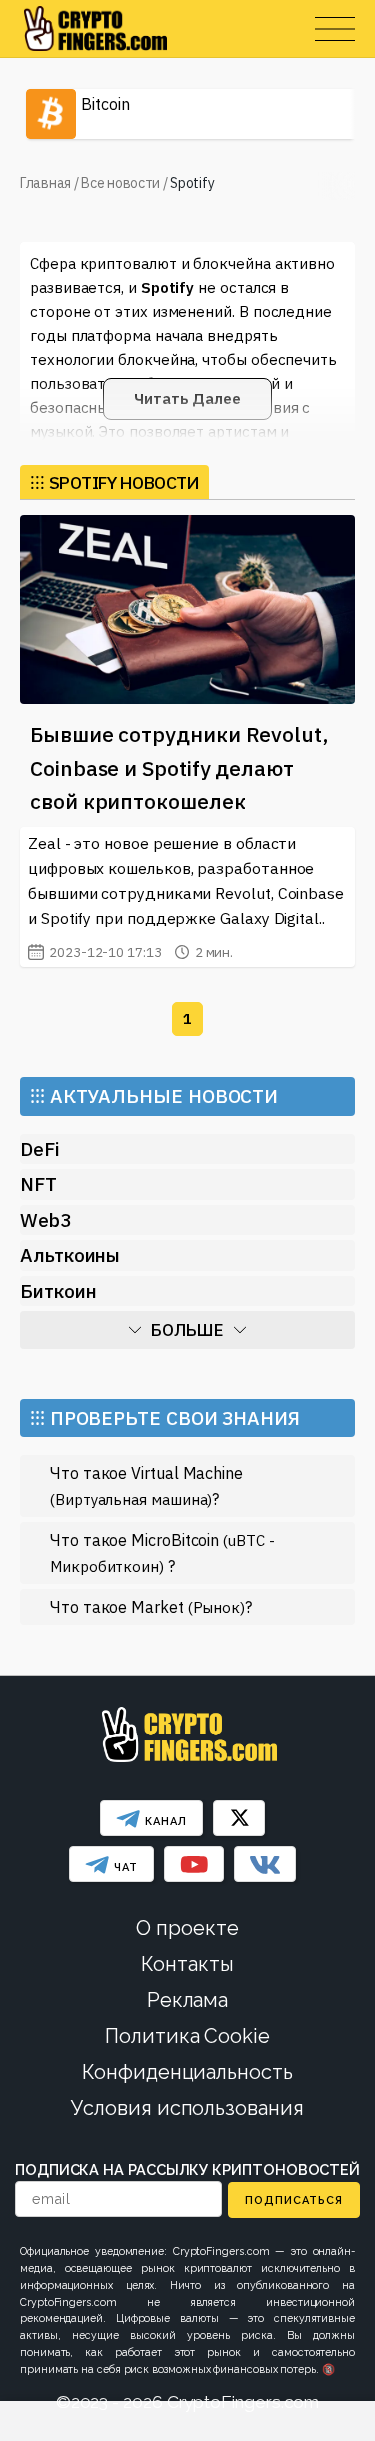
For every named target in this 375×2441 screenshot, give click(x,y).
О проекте (187, 1928)
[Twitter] (239, 1818)
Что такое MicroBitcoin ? (162, 1552)
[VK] (265, 1864)
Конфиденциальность (187, 2072)
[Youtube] (194, 1864)
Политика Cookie (187, 2036)
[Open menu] (335, 29)
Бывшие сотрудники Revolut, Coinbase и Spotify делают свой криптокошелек (179, 767)
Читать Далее (187, 398)
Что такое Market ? (151, 1606)
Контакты (187, 1964)
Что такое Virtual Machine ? (146, 1485)
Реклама (187, 2000)
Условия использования (187, 2108)
